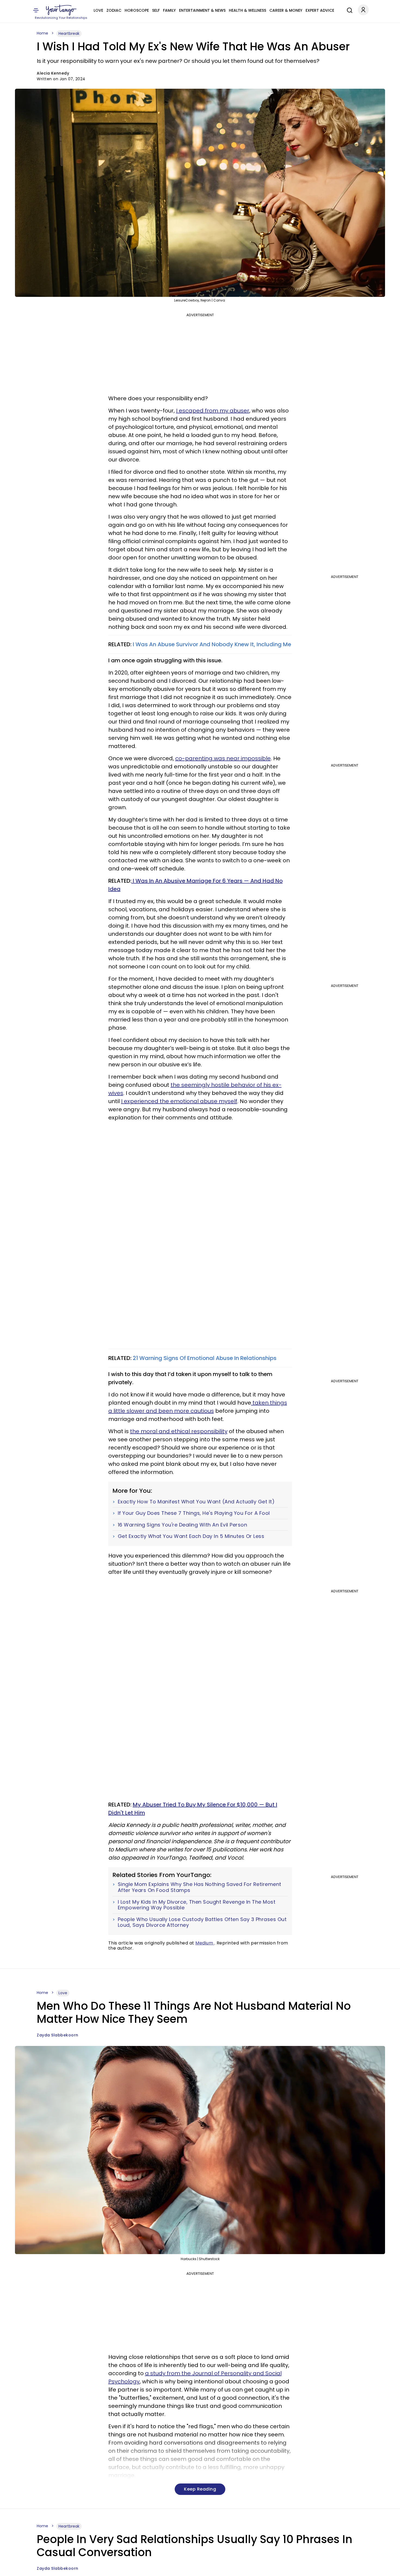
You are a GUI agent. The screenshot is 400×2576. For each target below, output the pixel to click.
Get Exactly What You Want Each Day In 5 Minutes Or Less (191, 1536)
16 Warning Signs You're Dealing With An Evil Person (183, 1525)
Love (98, 10)
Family (169, 10)
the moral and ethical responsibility (179, 1431)
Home (42, 33)
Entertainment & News (202, 10)
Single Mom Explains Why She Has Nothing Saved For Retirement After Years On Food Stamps (200, 1887)
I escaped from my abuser (213, 411)
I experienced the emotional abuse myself (179, 1101)
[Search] (348, 10)
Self (156, 10)
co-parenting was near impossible (223, 758)
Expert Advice (320, 10)
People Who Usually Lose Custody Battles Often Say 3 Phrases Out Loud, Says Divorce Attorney (202, 1922)
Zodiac (114, 10)
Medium (205, 1943)
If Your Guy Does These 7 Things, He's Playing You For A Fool (194, 1513)
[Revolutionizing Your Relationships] (61, 10)
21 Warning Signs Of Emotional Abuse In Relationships (205, 1358)
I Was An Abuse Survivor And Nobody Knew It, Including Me (211, 644)
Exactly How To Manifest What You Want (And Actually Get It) (196, 1502)
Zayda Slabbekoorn (58, 2035)
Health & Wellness (247, 10)
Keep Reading (200, 2489)
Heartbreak (69, 33)
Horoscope (137, 10)
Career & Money (286, 10)
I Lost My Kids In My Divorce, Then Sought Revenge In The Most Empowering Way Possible (197, 1905)
